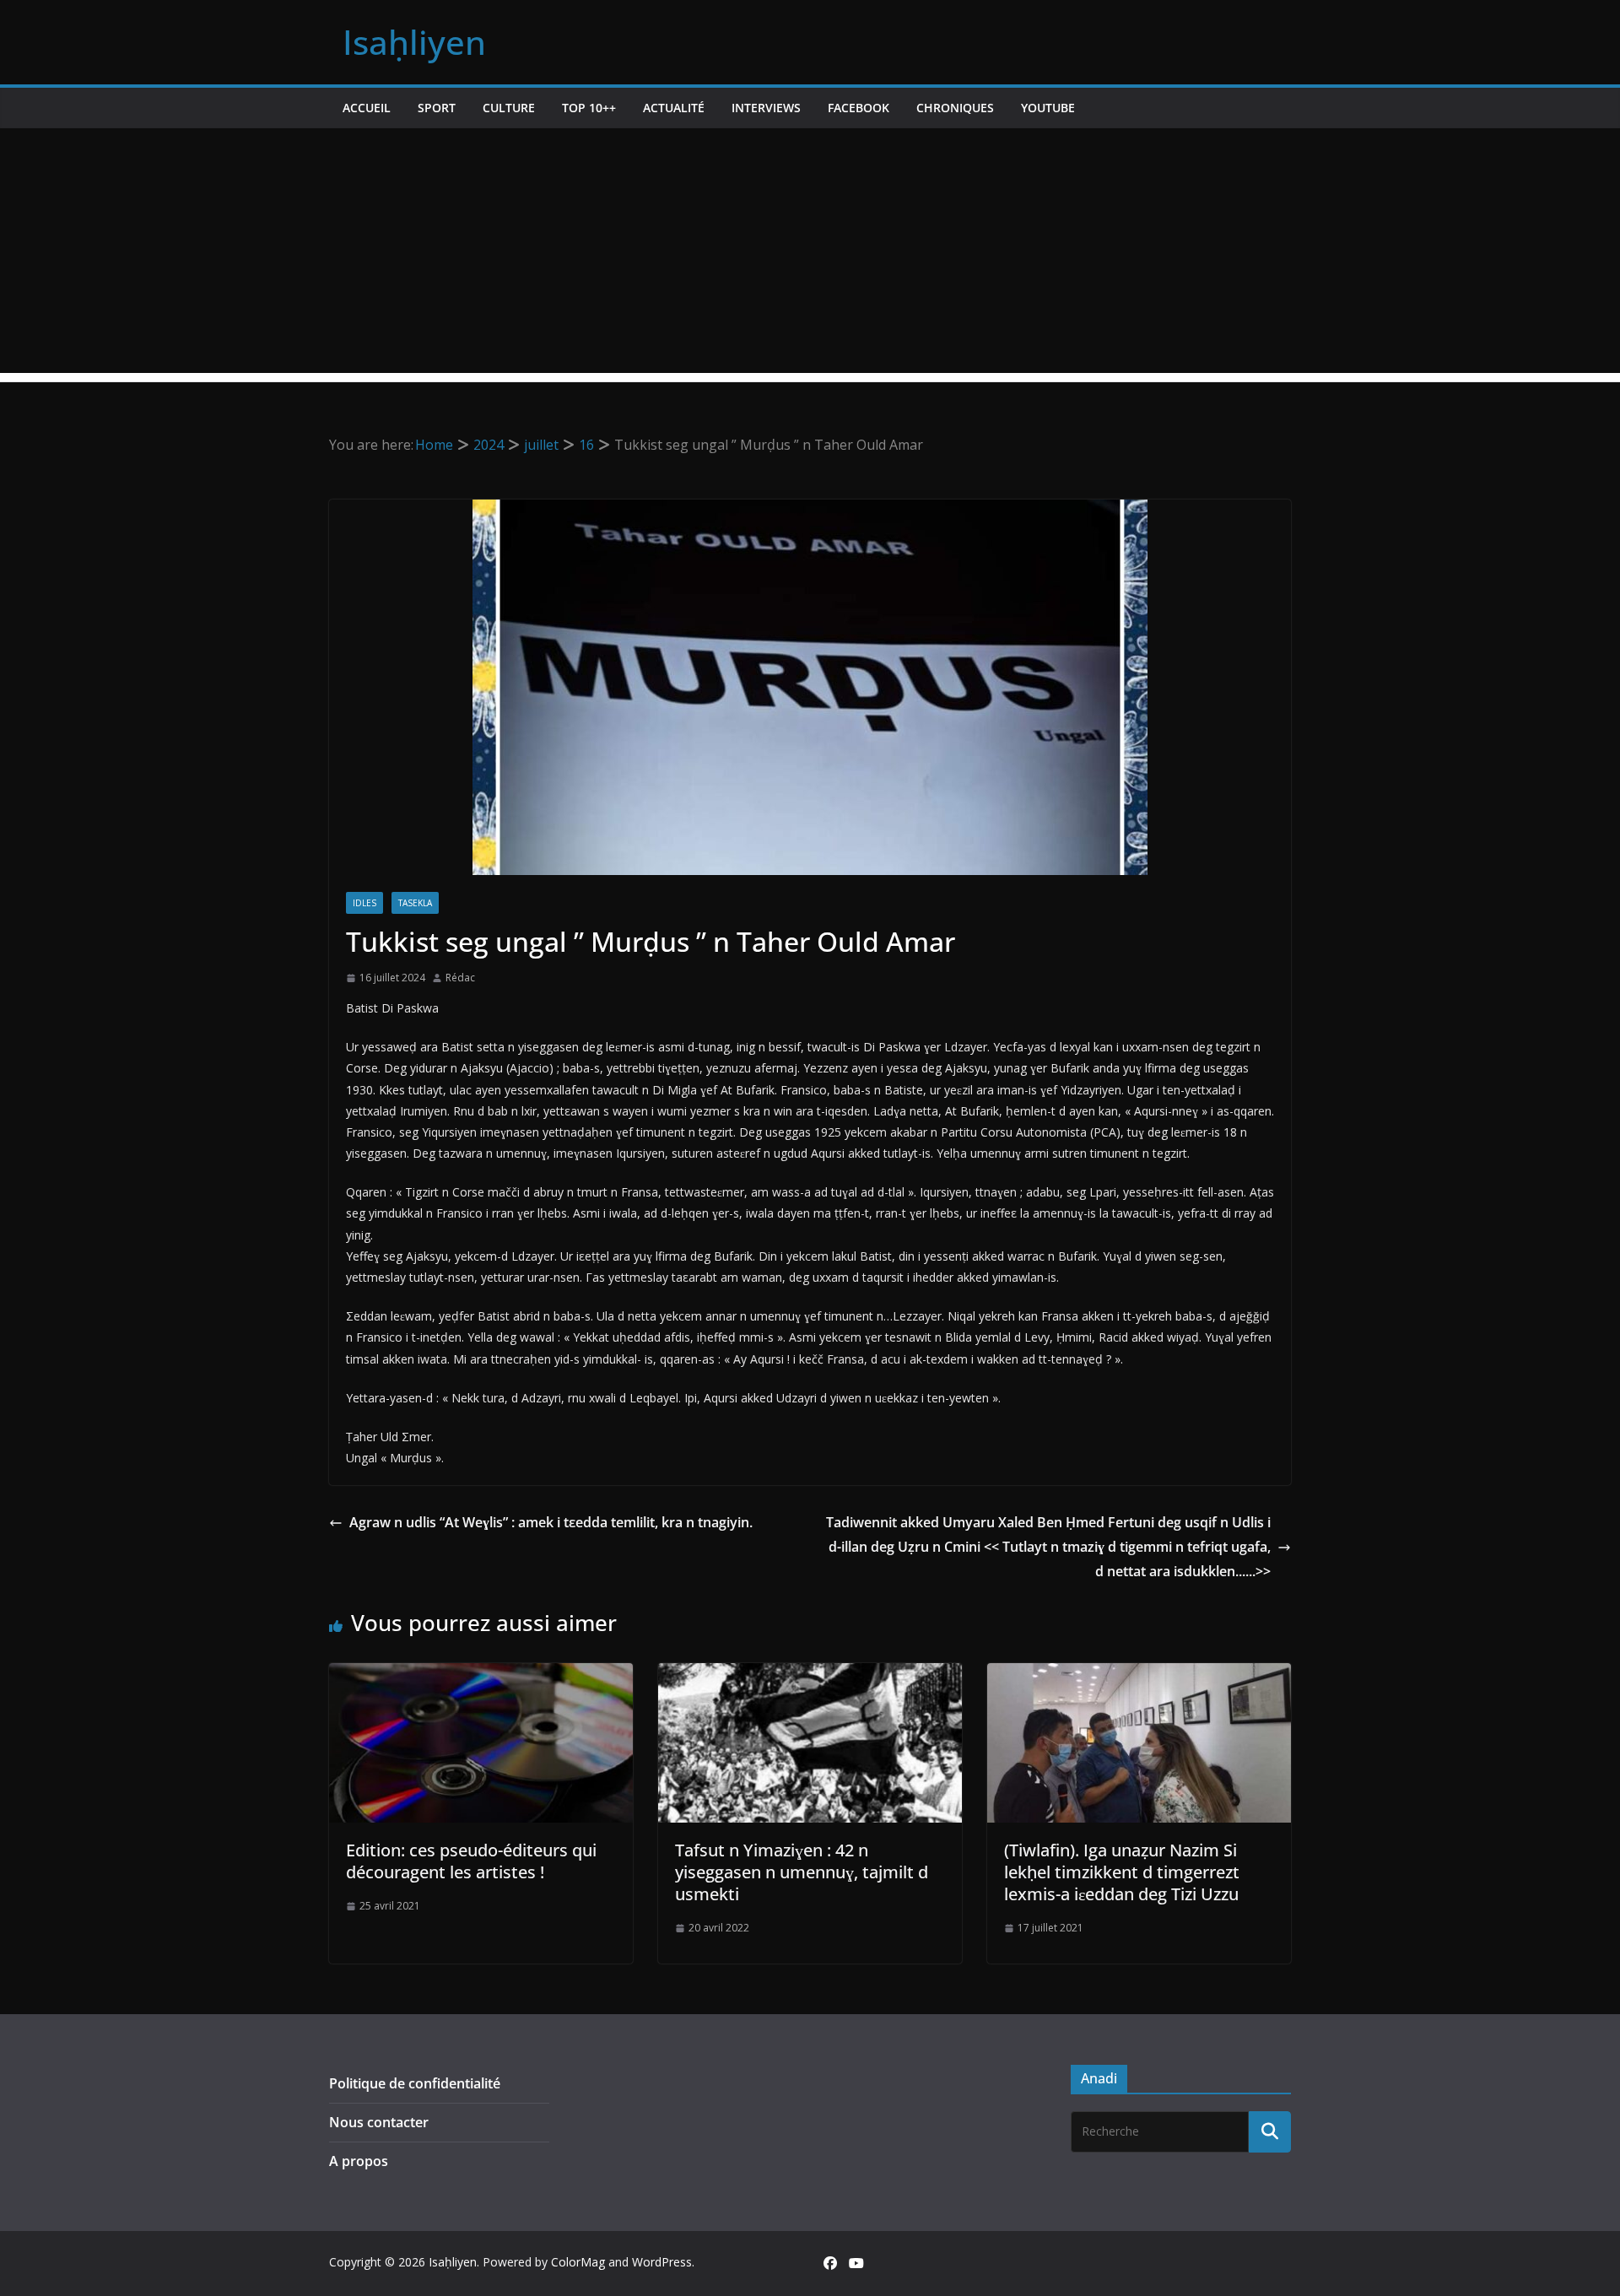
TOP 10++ (589, 108)
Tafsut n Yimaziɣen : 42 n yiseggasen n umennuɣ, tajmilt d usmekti (802, 1872)
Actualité (674, 108)
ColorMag (578, 2262)
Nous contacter (379, 2122)
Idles (364, 903)
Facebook (859, 108)
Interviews (766, 108)
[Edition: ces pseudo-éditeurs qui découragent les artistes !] (481, 1675)
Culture (509, 108)
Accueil (367, 108)
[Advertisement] (810, 255)
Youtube (1048, 108)
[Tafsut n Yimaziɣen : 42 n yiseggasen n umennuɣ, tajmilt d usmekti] (810, 1675)
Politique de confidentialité (415, 2083)
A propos (359, 2161)
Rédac (460, 978)
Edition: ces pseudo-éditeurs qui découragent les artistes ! (471, 1861)
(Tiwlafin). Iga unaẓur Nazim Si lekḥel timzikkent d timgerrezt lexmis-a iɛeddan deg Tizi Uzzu (1122, 1872)
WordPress (662, 2262)
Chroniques (955, 108)
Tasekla (415, 903)
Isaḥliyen (414, 42)
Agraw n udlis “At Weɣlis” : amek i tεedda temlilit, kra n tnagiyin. (551, 1522)
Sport (437, 108)
